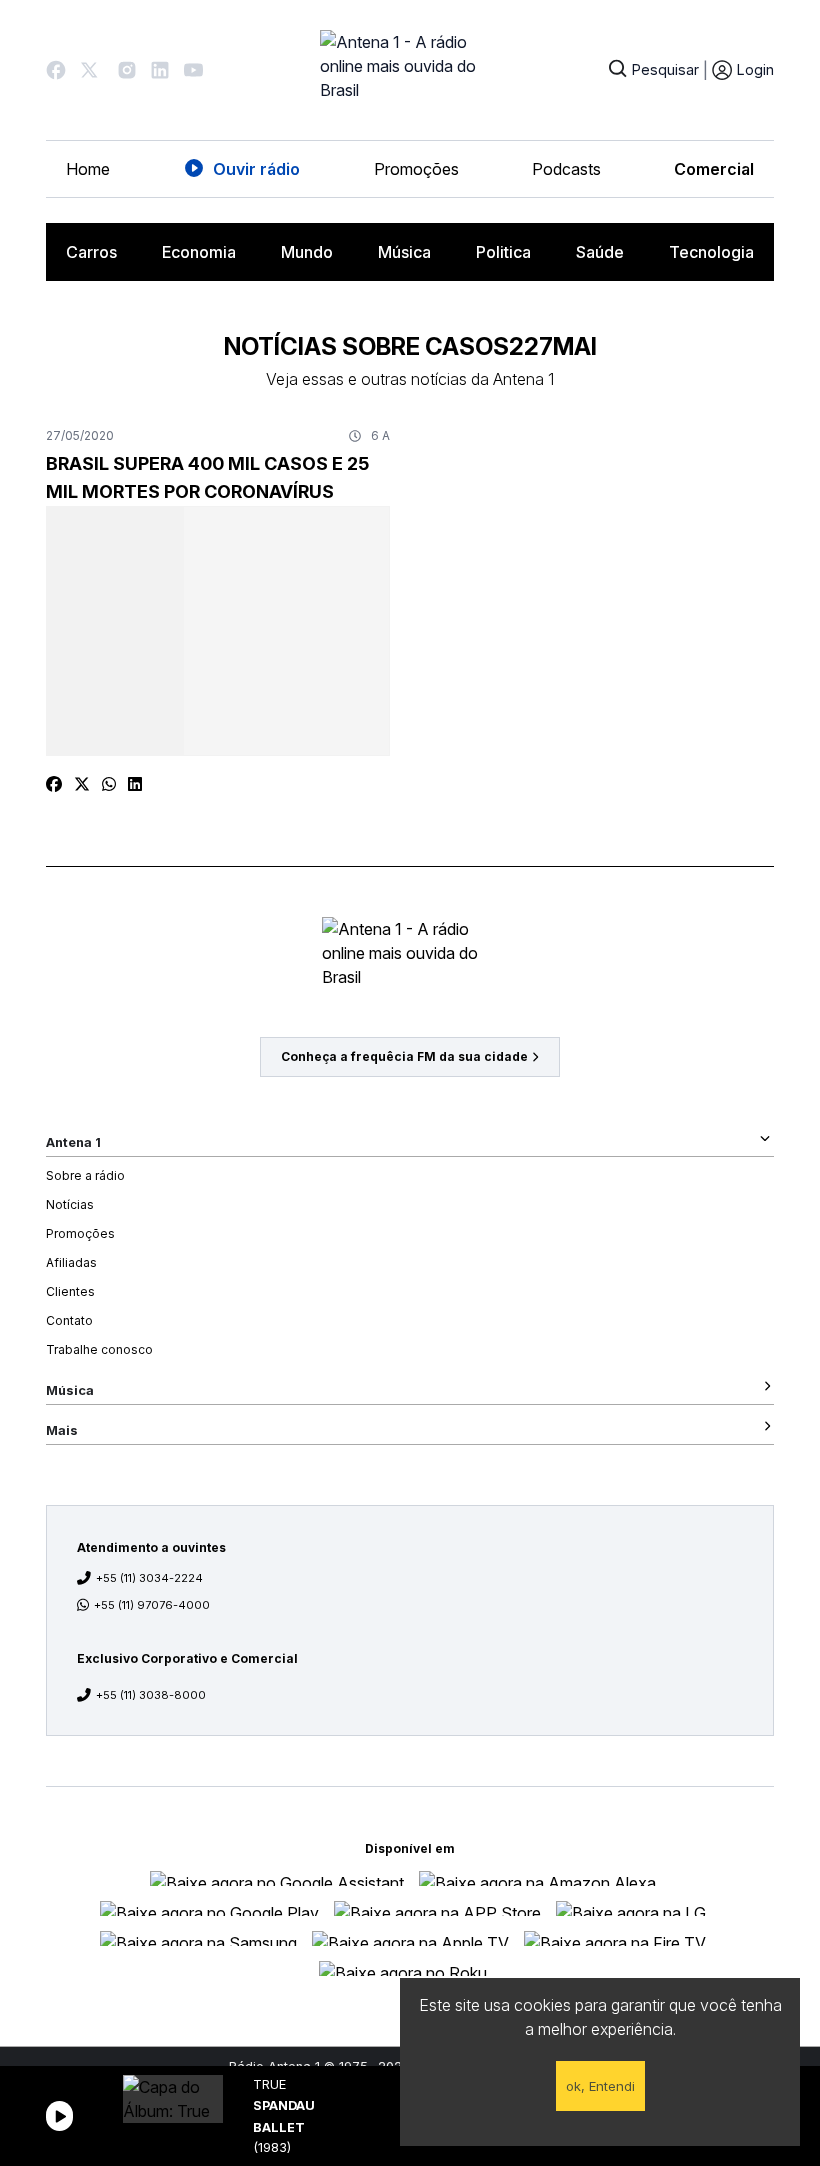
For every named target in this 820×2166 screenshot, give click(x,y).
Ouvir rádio (256, 169)
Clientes (70, 1291)
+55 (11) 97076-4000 (152, 1605)
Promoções (416, 169)
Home (88, 169)
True (269, 2084)
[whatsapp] (109, 784)
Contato (69, 1320)
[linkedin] (135, 784)
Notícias (70, 1204)
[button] (56, 70)
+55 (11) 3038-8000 (151, 1695)
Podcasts (566, 169)
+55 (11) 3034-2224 (149, 1578)
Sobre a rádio (85, 1175)
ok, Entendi (600, 2086)
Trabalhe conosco (99, 1349)
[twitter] (82, 784)
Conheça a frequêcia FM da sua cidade (404, 1056)
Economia (199, 252)
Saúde (600, 252)
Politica (503, 252)
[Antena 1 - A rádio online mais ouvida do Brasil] (410, 70)
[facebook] (54, 784)
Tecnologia (711, 252)
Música (404, 252)
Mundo (307, 252)
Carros (91, 252)
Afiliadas (71, 1262)
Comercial (714, 169)
